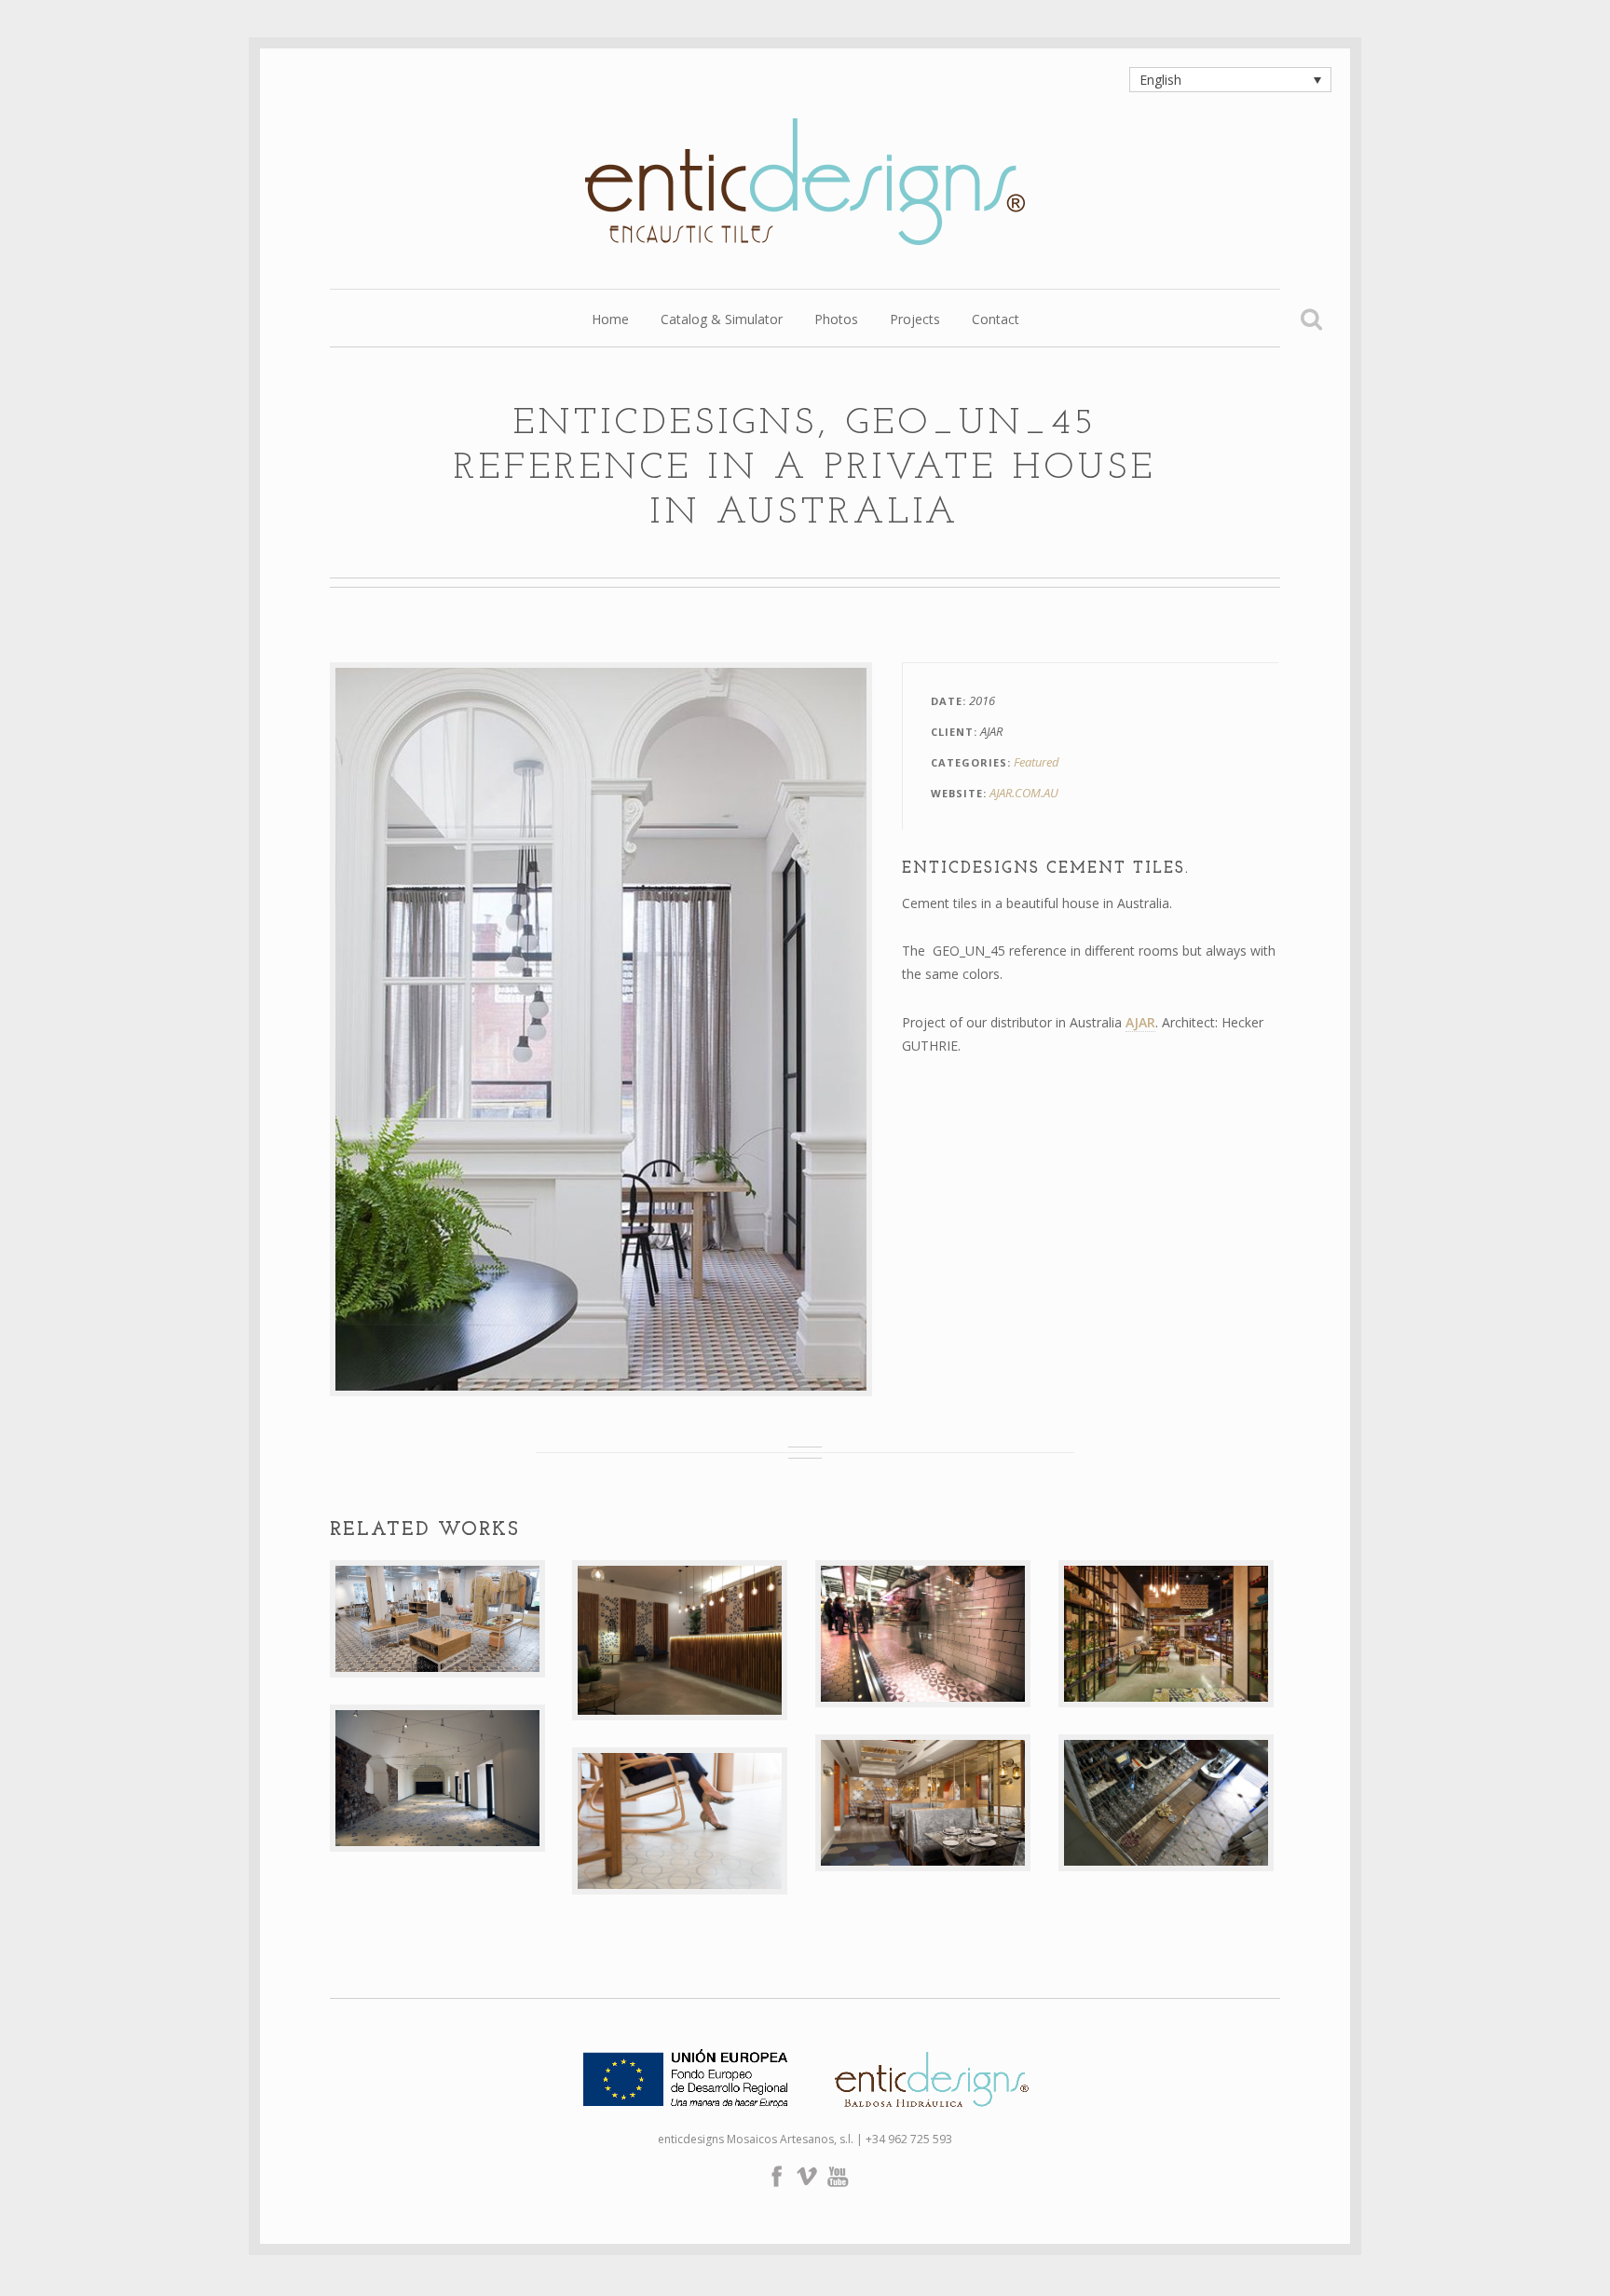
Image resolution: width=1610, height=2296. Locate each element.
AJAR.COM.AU (1024, 793)
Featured (1037, 762)
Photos (836, 320)
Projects (915, 320)
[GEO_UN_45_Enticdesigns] (601, 1029)
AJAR (1140, 1022)
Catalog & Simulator (722, 320)
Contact (996, 320)
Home (610, 320)
